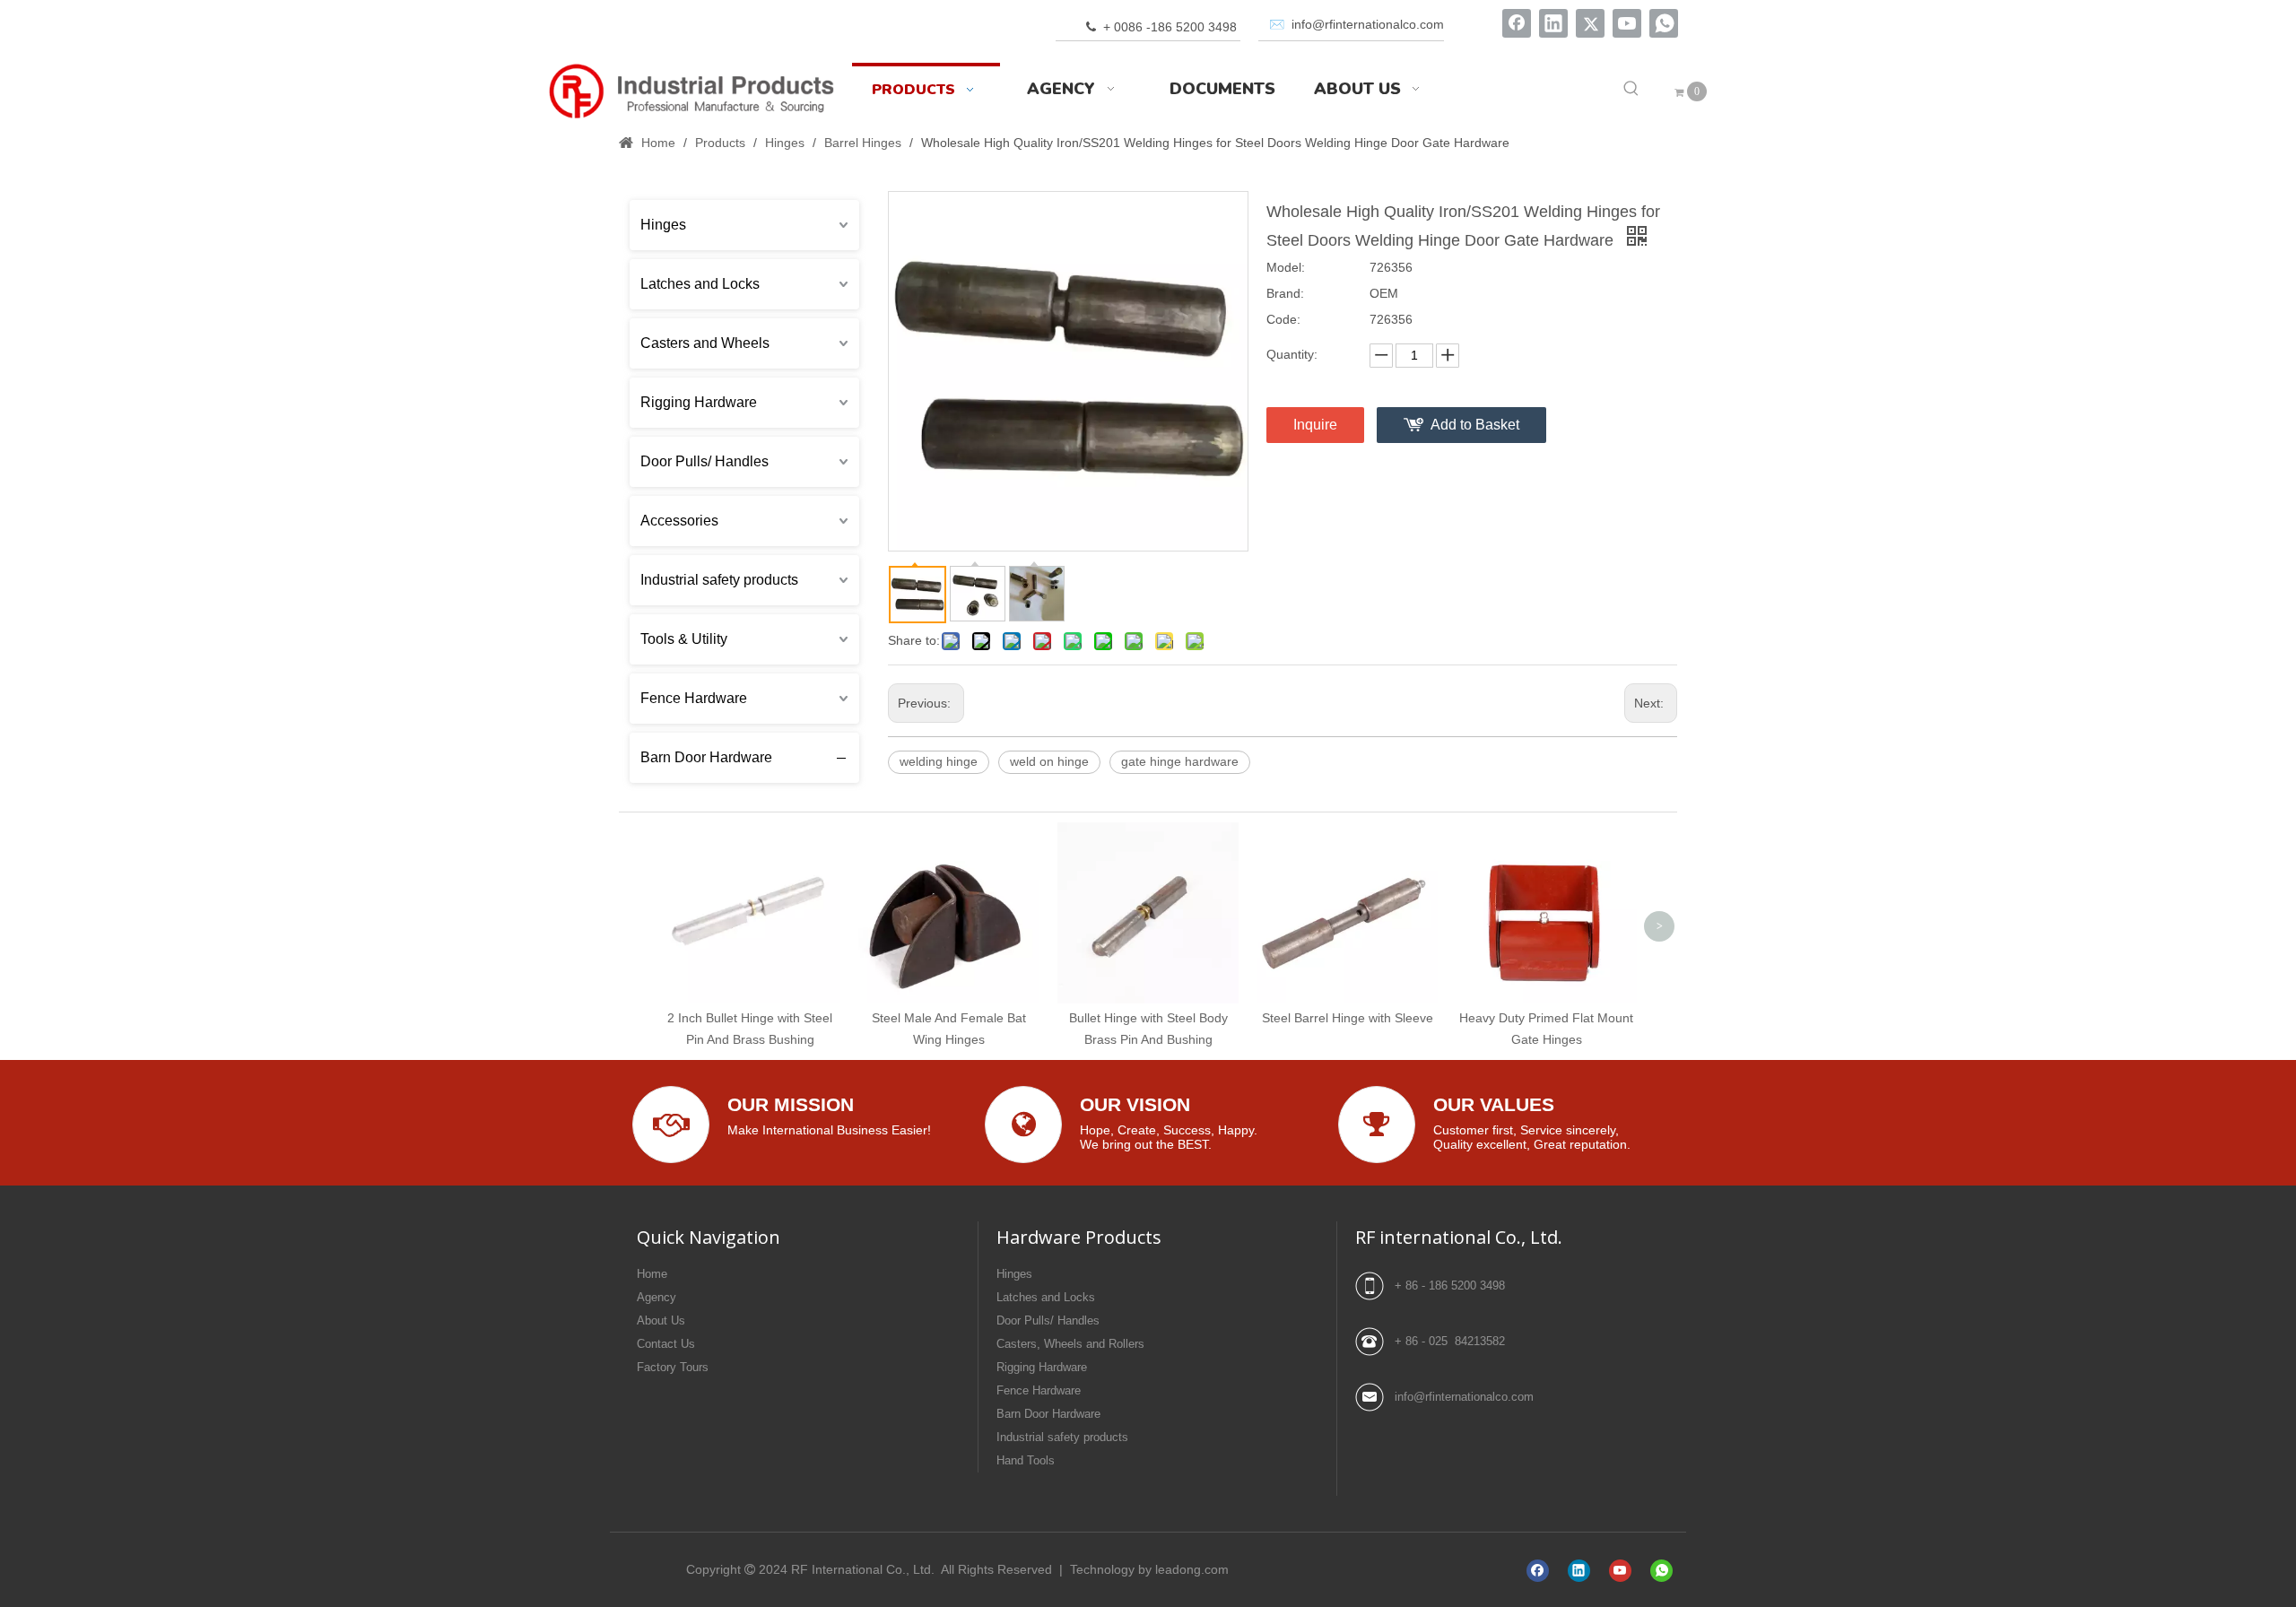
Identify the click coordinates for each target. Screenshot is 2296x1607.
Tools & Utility (684, 639)
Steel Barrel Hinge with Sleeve (1348, 1018)
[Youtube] (1627, 23)
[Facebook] (1517, 23)
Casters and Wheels (705, 343)
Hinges (663, 225)
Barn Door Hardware (706, 757)
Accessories (679, 521)
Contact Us (666, 1344)
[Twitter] (1590, 23)
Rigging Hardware (699, 402)
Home (652, 1274)
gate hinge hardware (1180, 761)
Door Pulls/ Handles (704, 461)
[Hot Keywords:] (1631, 89)
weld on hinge (1049, 761)
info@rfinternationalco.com (1464, 1397)
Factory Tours (673, 1367)
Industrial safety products (719, 580)
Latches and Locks (700, 284)
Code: (1283, 319)
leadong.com (1192, 1569)
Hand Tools (1026, 1460)
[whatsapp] (1664, 23)
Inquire (1315, 425)
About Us (661, 1320)
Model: (1286, 267)
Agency (657, 1297)
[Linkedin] (1553, 23)
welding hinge (939, 761)
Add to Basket (1475, 425)
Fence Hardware (694, 698)
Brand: (1285, 293)
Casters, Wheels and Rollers (1070, 1344)
